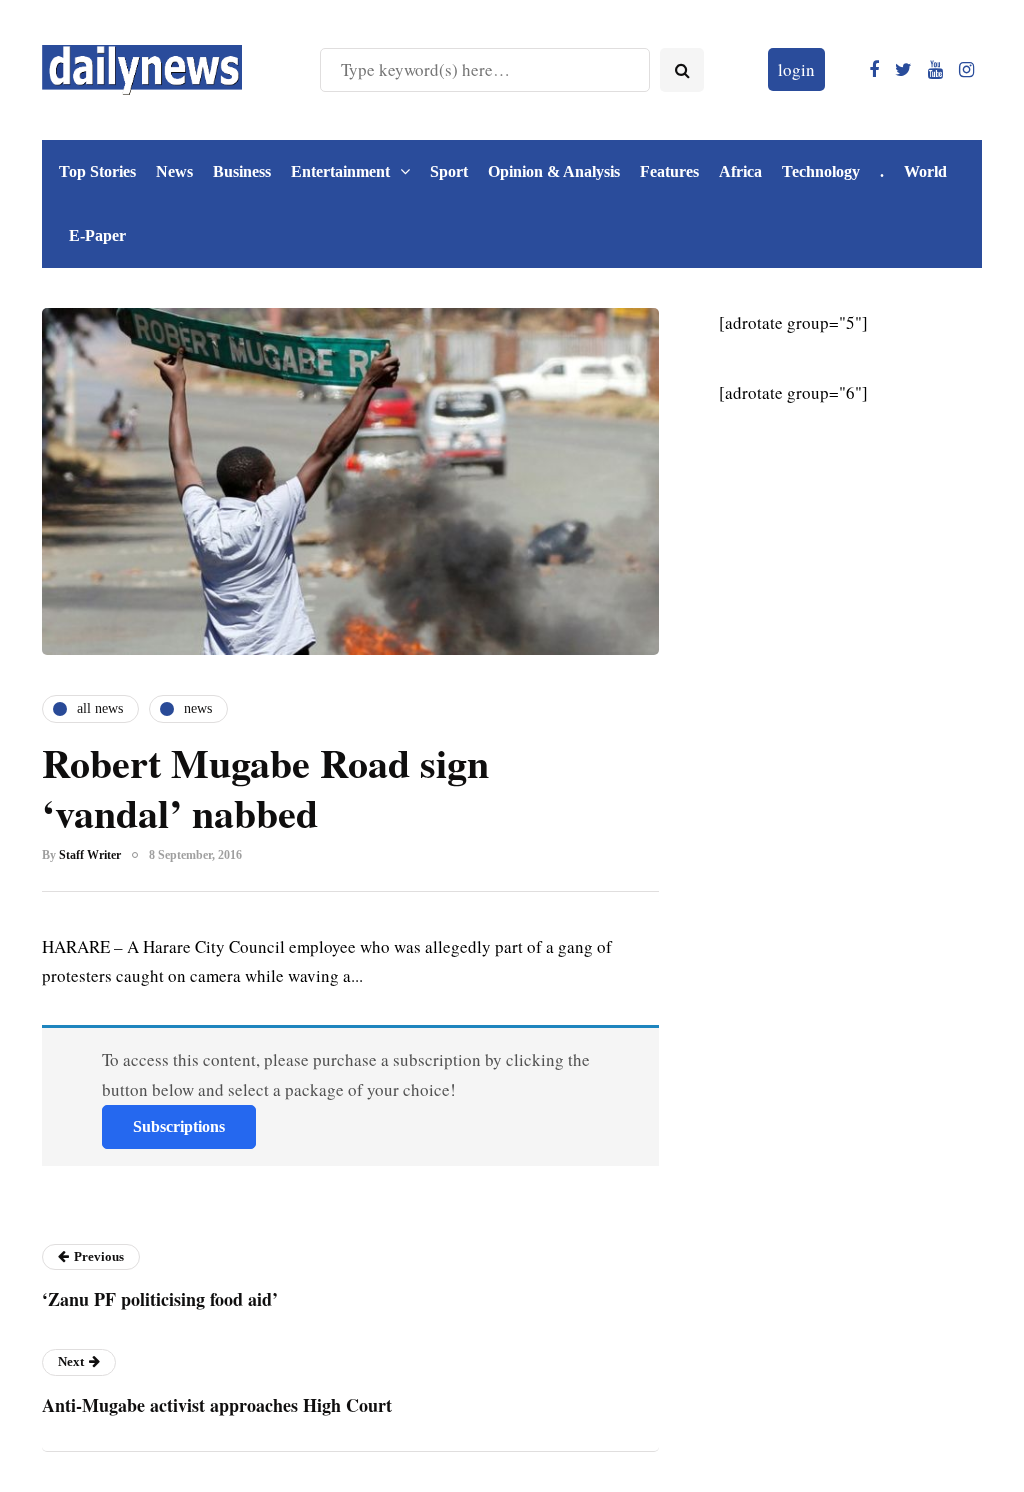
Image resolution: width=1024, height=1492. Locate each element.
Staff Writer (90, 855)
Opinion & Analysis (554, 171)
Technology (821, 171)
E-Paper (97, 235)
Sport (449, 171)
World (925, 171)
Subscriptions (179, 1126)
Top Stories (97, 171)
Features (669, 171)
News (174, 171)
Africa (740, 171)
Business (242, 171)
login (796, 69)
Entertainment (340, 171)
